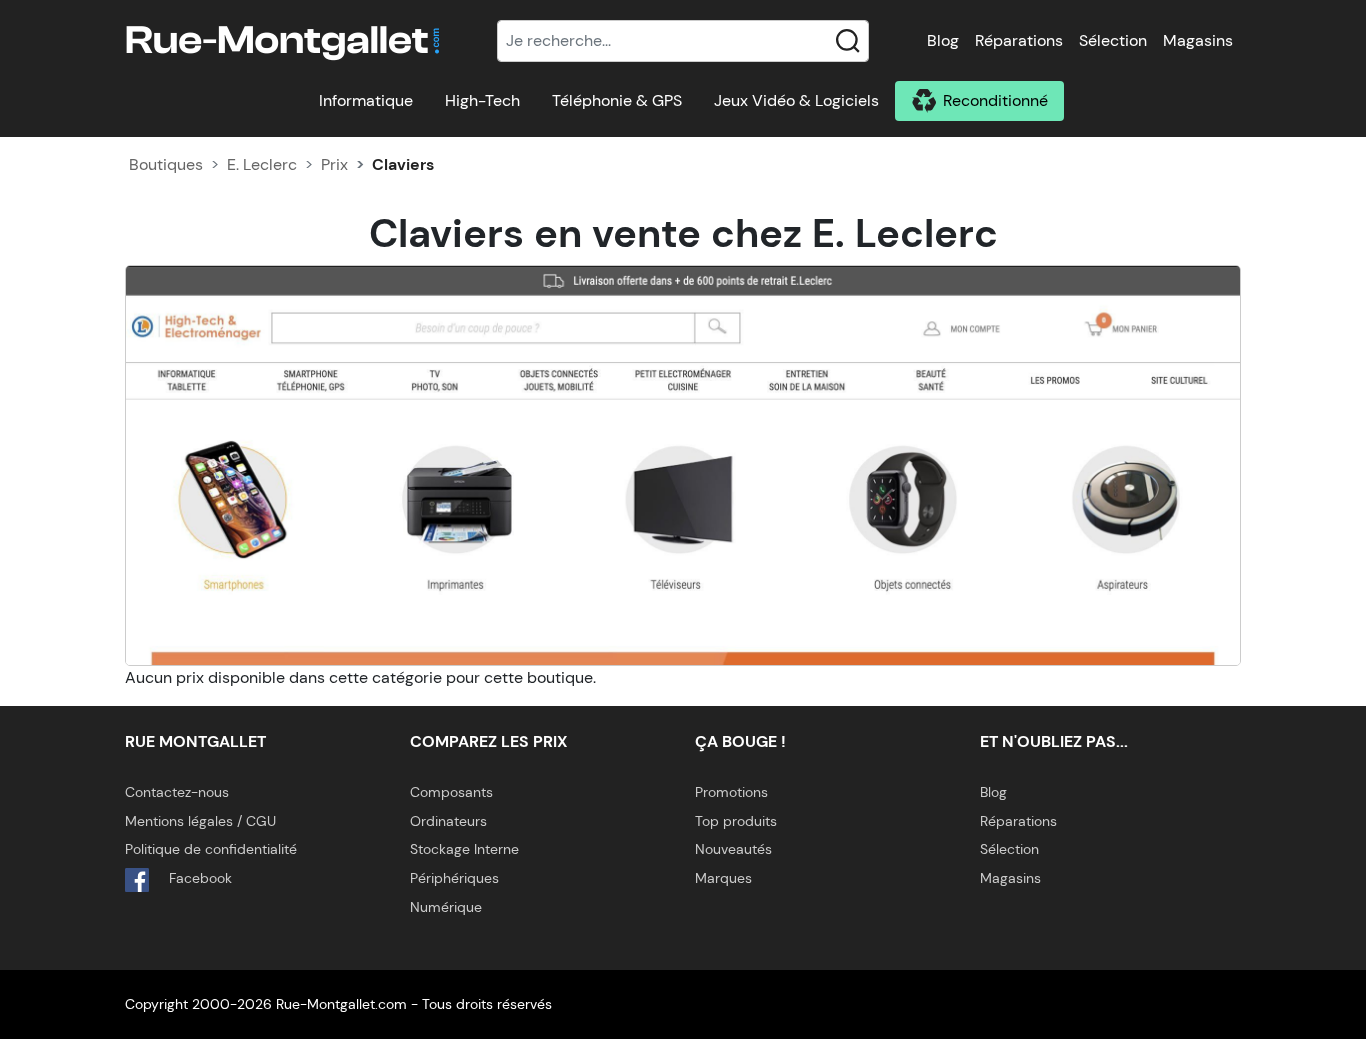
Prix (334, 164)
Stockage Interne (464, 849)
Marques (723, 878)
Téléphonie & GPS (617, 100)
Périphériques (454, 878)
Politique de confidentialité (211, 849)
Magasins (1198, 40)
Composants (451, 792)
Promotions (731, 792)
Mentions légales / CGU (200, 821)
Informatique (366, 100)
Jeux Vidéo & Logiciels (796, 100)
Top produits (736, 821)
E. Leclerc (262, 164)
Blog (943, 40)
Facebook (198, 878)
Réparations (1019, 40)
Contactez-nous (177, 792)
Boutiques (166, 164)
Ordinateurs (448, 821)
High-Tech (482, 100)
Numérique (446, 907)
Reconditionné (995, 100)
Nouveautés (733, 849)
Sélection (1113, 40)
